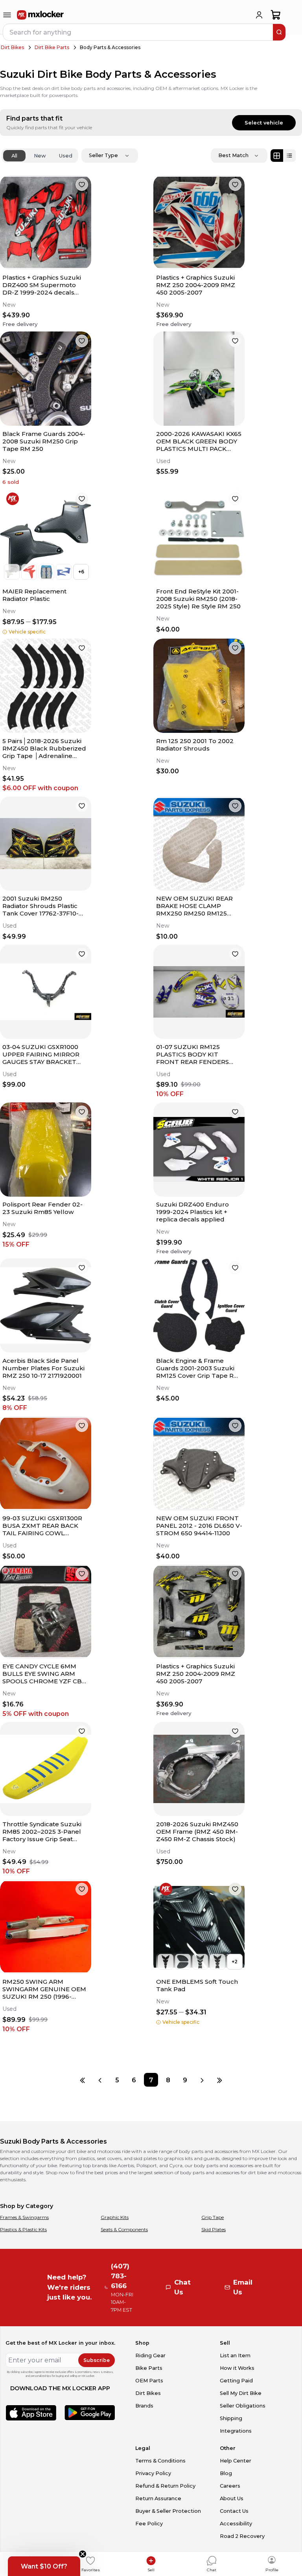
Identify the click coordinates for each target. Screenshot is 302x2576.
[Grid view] (277, 156)
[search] (279, 32)
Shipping (231, 2418)
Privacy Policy (153, 2473)
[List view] (289, 156)
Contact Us (234, 2511)
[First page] (83, 2080)
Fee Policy (149, 2524)
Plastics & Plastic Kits (23, 2229)
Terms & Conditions (160, 2461)
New (40, 156)
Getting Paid (236, 2381)
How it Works (237, 2368)
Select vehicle (264, 123)
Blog (226, 2473)
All (14, 156)
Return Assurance (158, 2498)
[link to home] (41, 15)
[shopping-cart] (276, 15)
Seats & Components (124, 2229)
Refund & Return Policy (165, 2486)
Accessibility (236, 2524)
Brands (144, 2406)
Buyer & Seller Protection (168, 2511)
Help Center (236, 2461)
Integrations (236, 2431)
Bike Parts (149, 2368)
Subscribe (97, 2360)
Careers (230, 2486)
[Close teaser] (83, 2554)
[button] (44, 2566)
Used (66, 156)
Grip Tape (213, 2217)
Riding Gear (150, 2355)
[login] (259, 15)
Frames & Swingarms (24, 2217)
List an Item (235, 2355)
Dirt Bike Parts (52, 47)
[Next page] (202, 2080)
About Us (232, 2498)
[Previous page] (100, 2080)
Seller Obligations (243, 2406)
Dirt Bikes (12, 47)
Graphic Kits (115, 2217)
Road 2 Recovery (242, 2536)
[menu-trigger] (7, 15)
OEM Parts (149, 2381)
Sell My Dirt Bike (241, 2393)
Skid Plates (214, 2229)
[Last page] (219, 2080)
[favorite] (82, 185)
